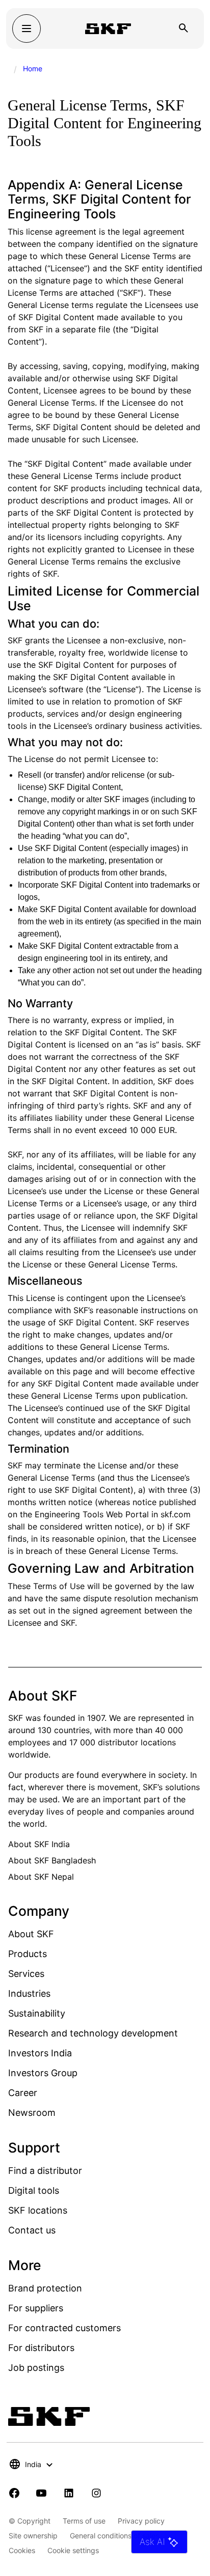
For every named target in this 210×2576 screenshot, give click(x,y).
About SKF (31, 1934)
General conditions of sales (114, 2536)
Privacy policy (141, 2521)
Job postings (36, 2368)
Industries (29, 1993)
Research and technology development (93, 2033)
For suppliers (36, 2308)
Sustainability (37, 2013)
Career (23, 2093)
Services (26, 1974)
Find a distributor (45, 2171)
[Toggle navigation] (27, 29)
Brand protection (45, 2288)
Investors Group (43, 2073)
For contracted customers (64, 2328)
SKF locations (38, 2210)
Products (28, 1954)
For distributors (41, 2348)
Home (33, 68)
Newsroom (32, 2113)
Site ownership (33, 2536)
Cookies (22, 2550)
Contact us (32, 2230)
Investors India (40, 2053)
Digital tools (34, 2190)
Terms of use (84, 2521)
